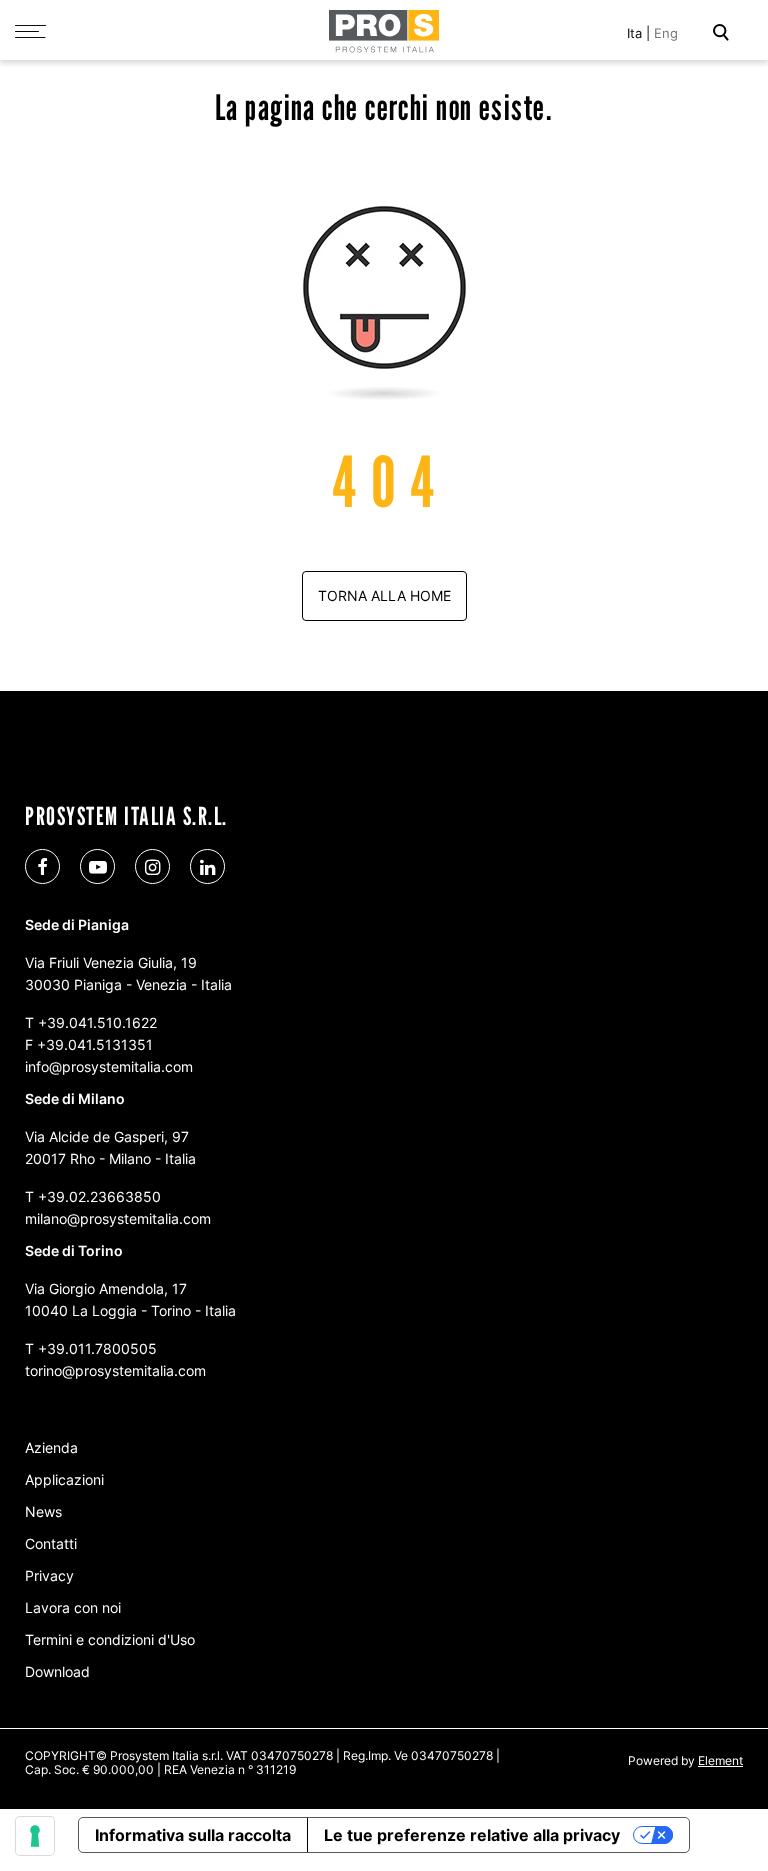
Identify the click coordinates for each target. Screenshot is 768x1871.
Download (57, 1671)
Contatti (51, 1543)
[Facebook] (42, 866)
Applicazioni (64, 1479)
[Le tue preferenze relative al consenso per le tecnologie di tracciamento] (35, 1836)
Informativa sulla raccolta (193, 1835)
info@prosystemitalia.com (109, 1066)
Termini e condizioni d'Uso (110, 1639)
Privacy (49, 1575)
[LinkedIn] (207, 866)
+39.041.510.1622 (97, 1022)
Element (720, 1760)
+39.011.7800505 (97, 1348)
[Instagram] (152, 866)
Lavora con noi (73, 1607)
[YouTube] (97, 866)
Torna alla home (384, 595)
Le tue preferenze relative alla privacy (472, 1835)
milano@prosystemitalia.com (118, 1218)
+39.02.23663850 (99, 1196)
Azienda (51, 1447)
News (43, 1511)
